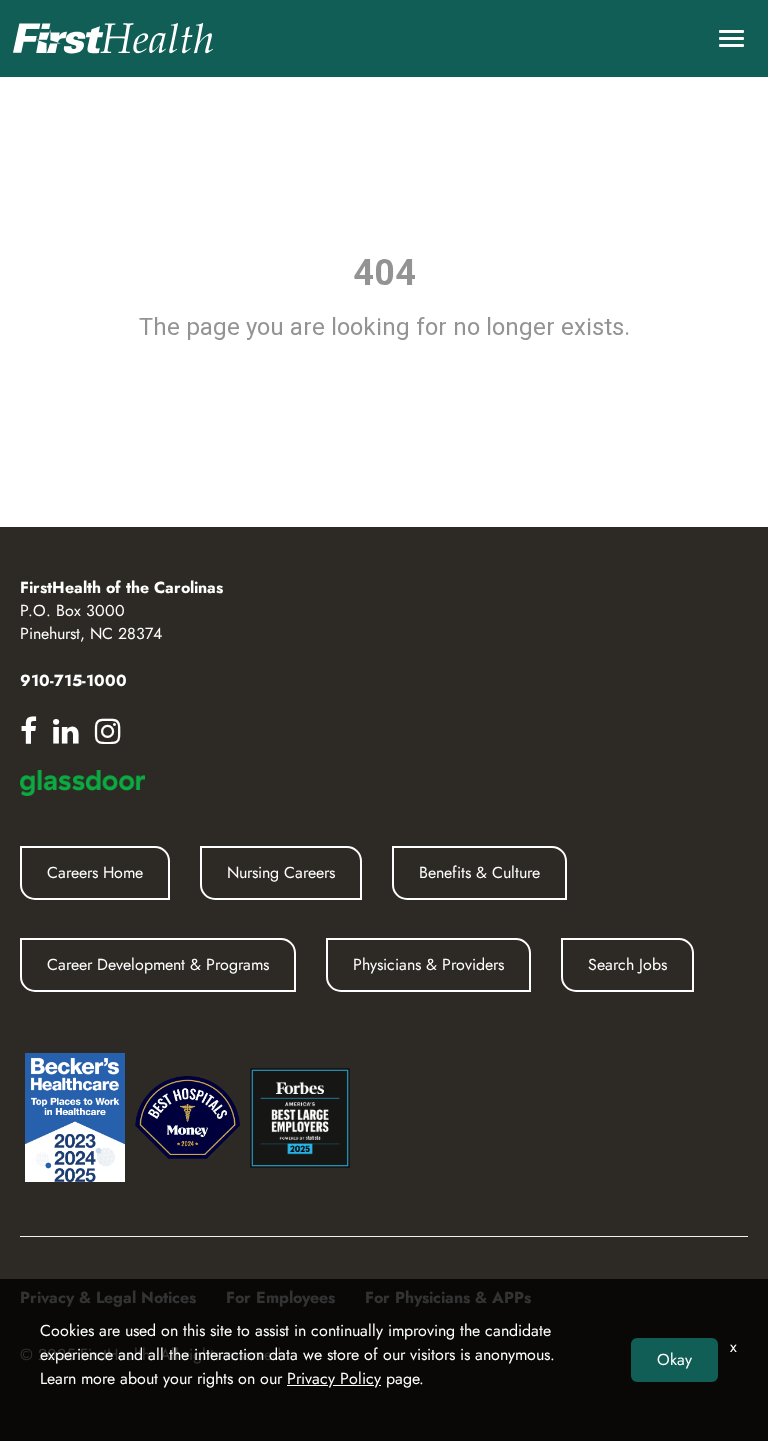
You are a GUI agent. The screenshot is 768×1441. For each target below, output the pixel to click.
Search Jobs (627, 964)
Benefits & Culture (479, 872)
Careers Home (95, 872)
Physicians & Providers (428, 964)
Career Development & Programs (158, 964)
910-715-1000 (73, 680)
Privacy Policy (334, 1378)
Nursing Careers (281, 872)
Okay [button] (674, 1359)
